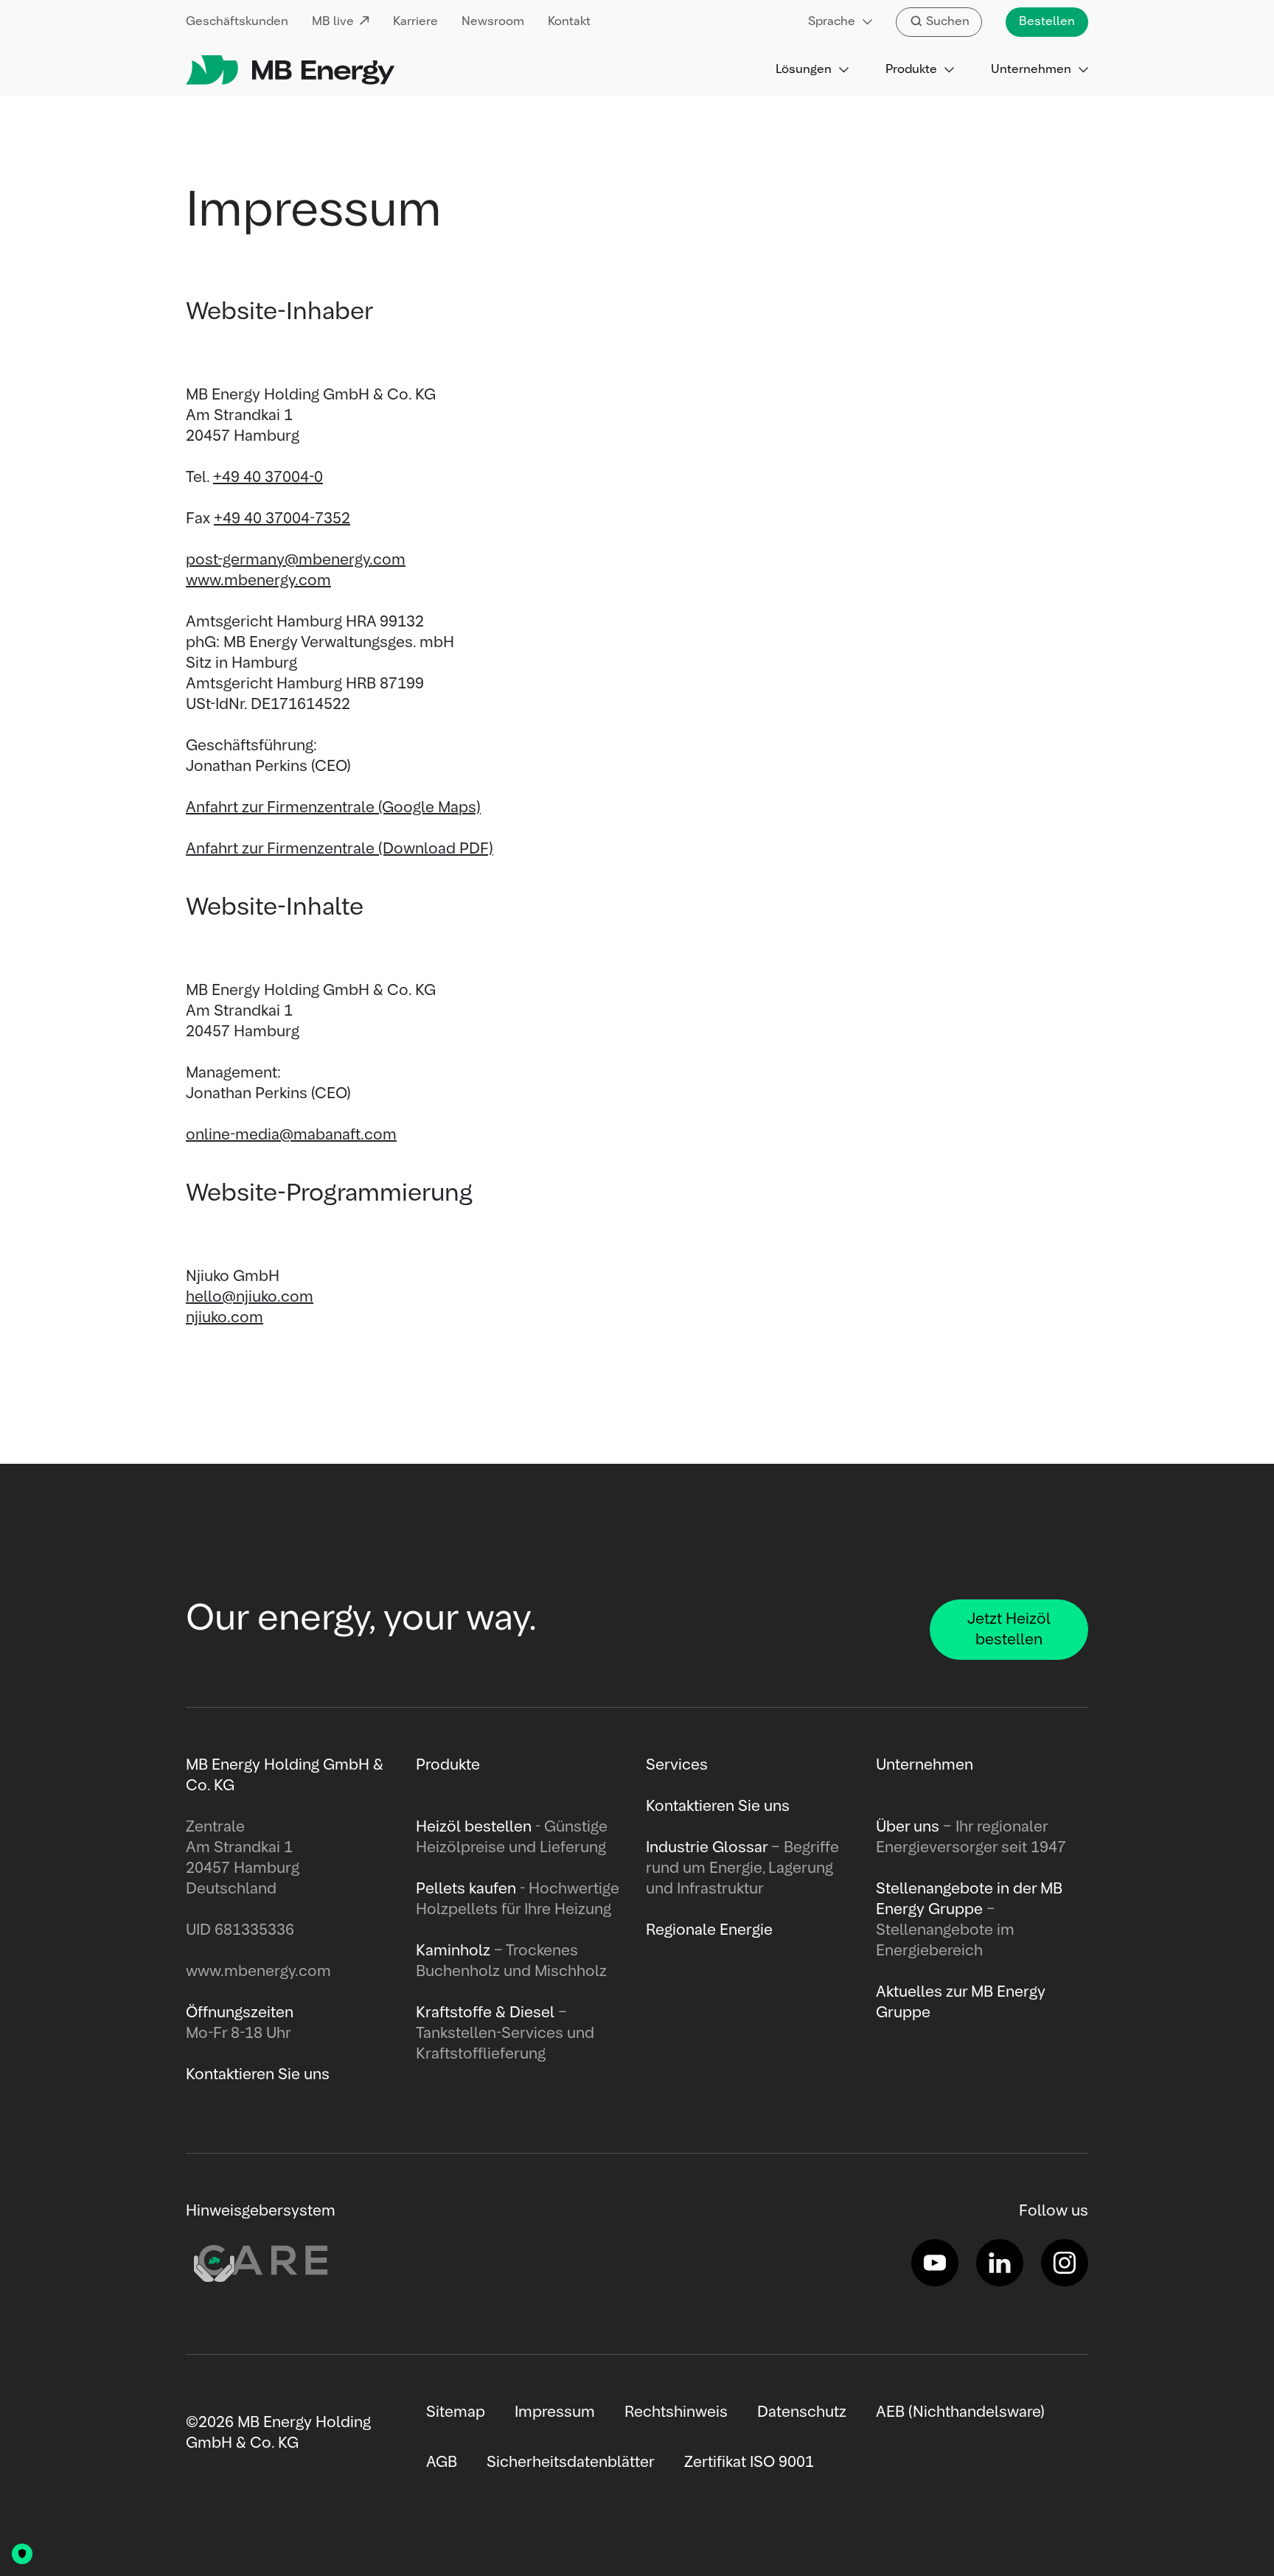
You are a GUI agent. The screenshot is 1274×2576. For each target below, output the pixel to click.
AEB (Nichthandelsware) (960, 2412)
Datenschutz (802, 2412)
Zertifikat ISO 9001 (749, 2462)
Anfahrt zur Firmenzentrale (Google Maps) (333, 808)
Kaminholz (455, 1951)
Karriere (415, 22)
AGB (442, 2462)
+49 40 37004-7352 (282, 519)
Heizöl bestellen (474, 1827)
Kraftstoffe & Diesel (485, 2013)
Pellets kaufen (466, 1889)
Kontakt (569, 22)
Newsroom (493, 22)
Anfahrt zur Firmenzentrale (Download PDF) (340, 849)
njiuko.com (224, 1318)
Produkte (911, 70)
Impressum (555, 2412)
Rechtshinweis (676, 2412)
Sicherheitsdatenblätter (571, 2462)
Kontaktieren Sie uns (718, 1807)
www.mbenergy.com (258, 581)
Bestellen (1047, 22)
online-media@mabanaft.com (291, 1135)
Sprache (832, 22)
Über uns (908, 1827)
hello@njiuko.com (250, 1297)
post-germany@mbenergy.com (296, 560)
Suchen (948, 22)
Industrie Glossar (707, 1848)
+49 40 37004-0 (268, 478)
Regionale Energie (709, 1930)
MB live (333, 22)
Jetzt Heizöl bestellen (1009, 1630)
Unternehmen (1031, 70)
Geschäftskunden (237, 22)
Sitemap (456, 2412)
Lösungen (804, 70)
